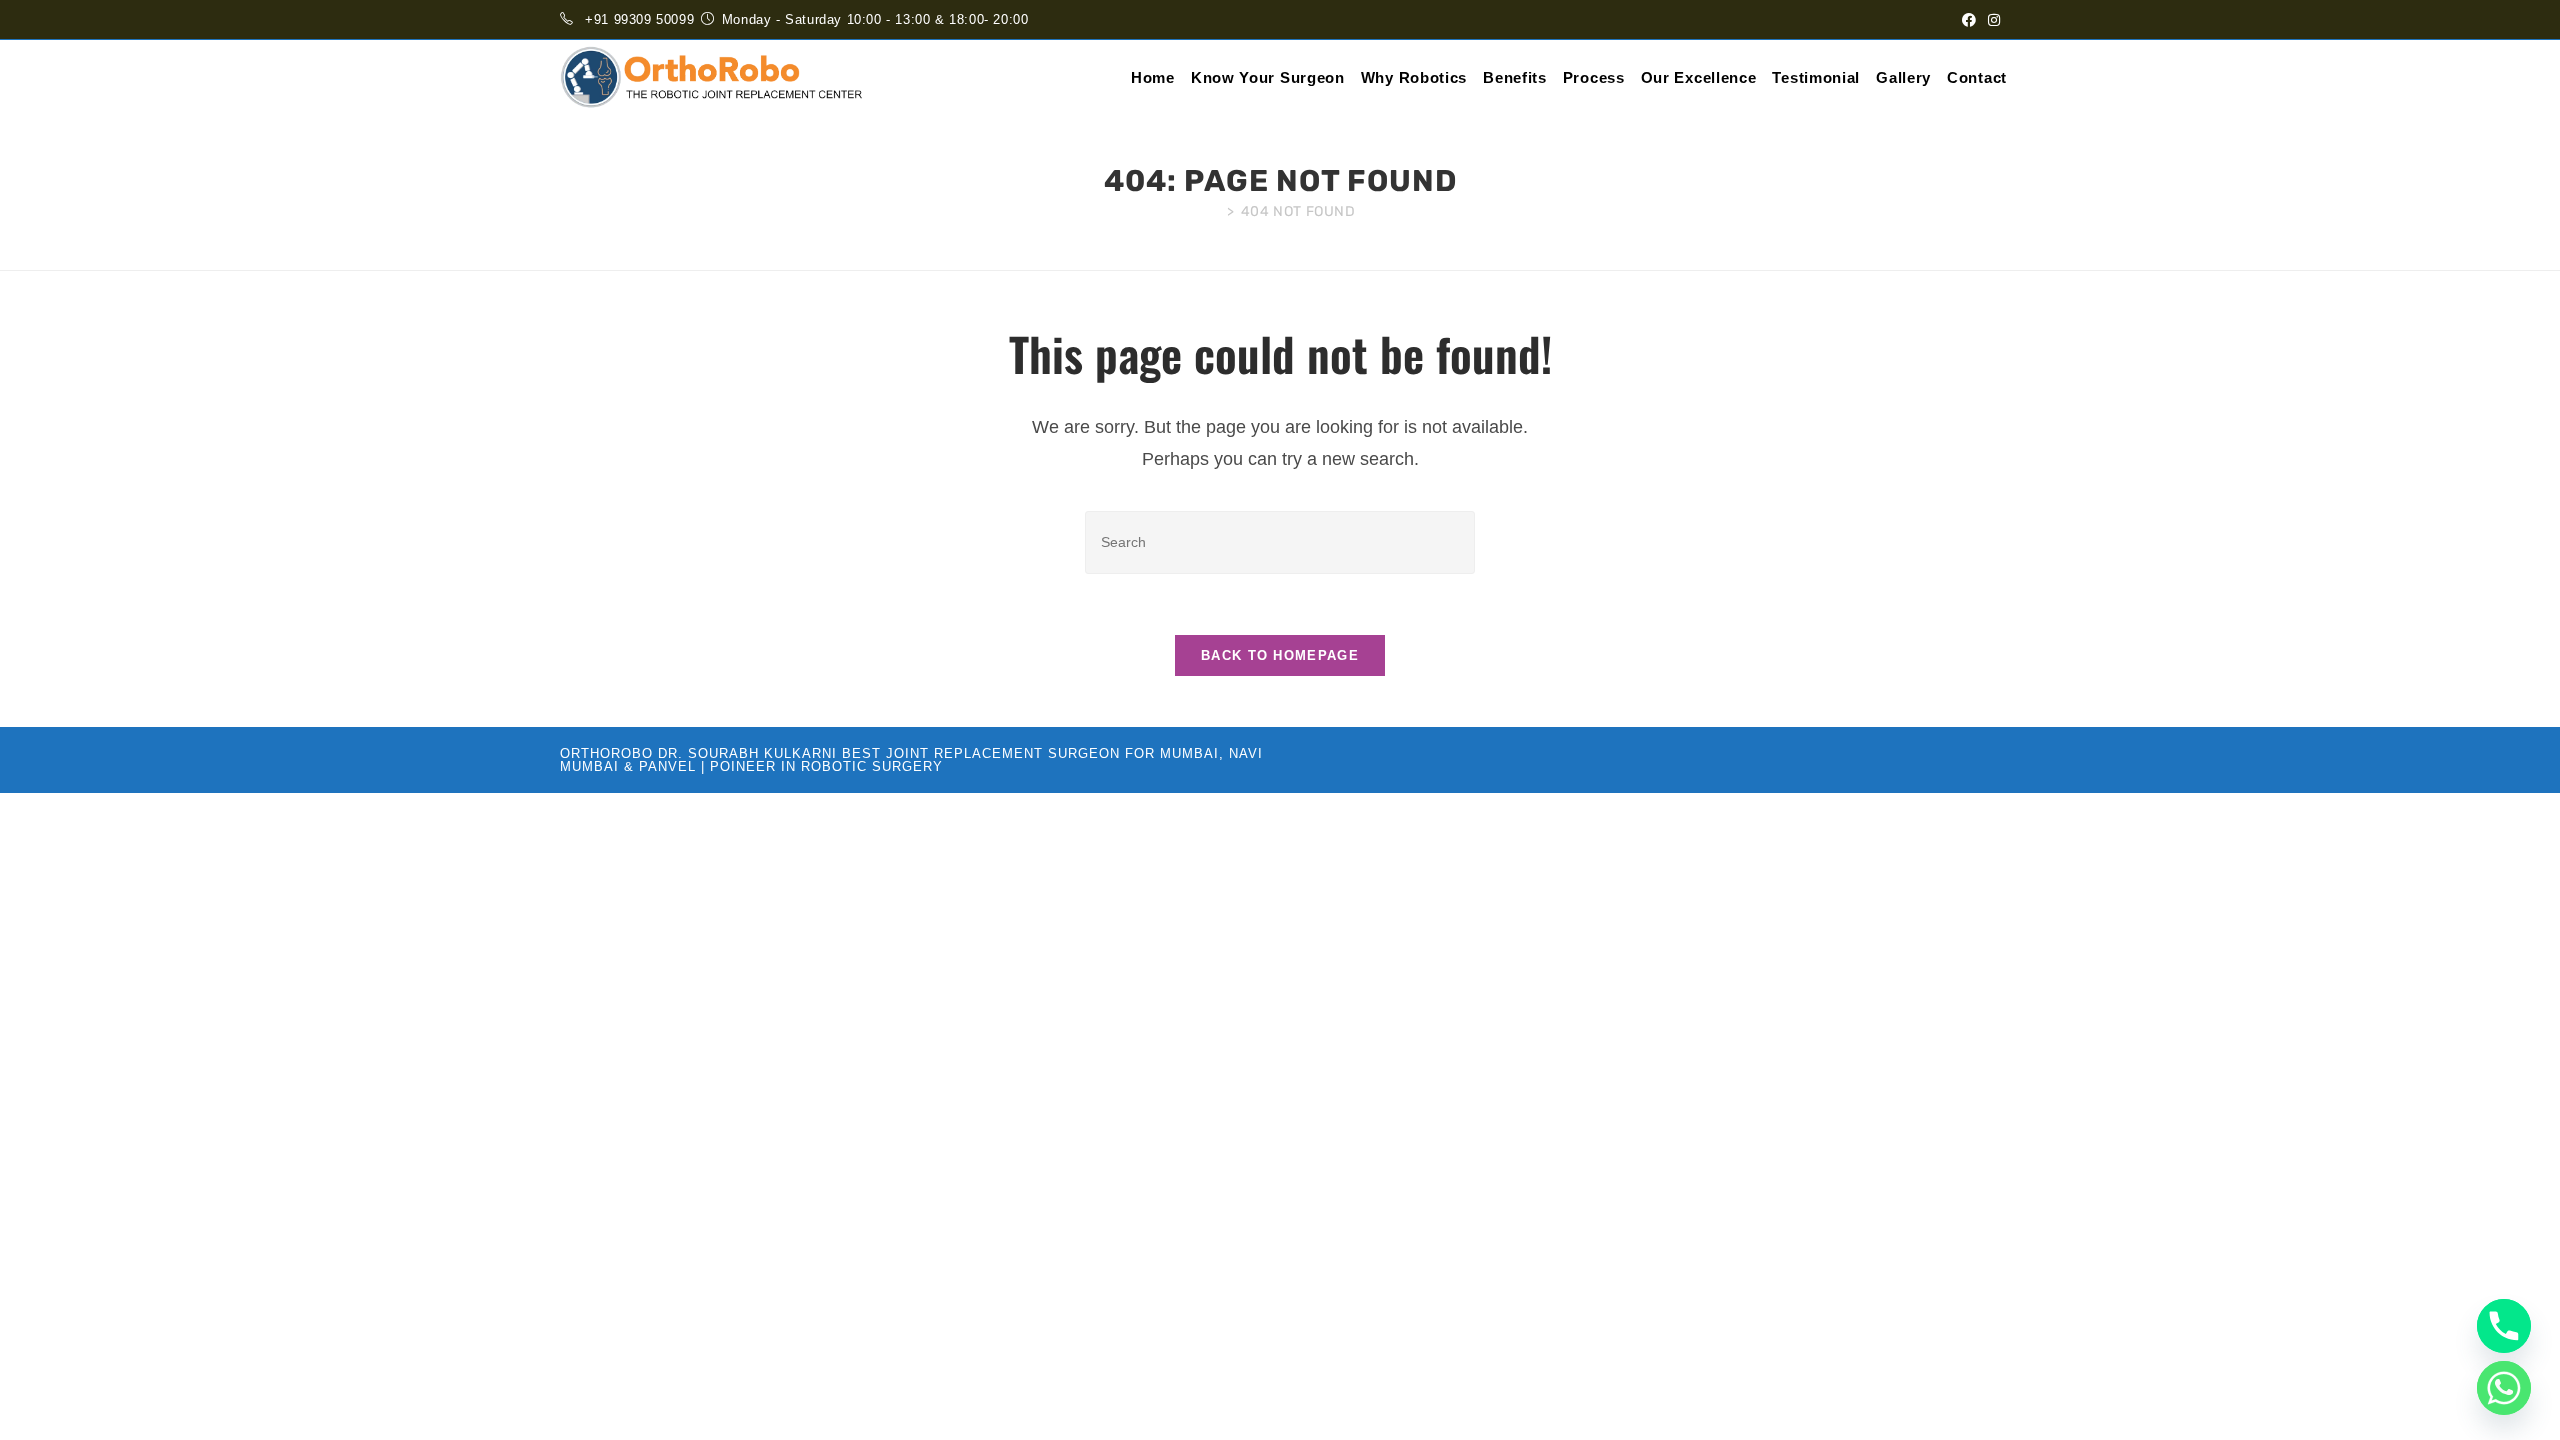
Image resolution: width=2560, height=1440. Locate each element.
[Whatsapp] (2504, 1388)
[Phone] (2504, 1326)
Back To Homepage (1280, 655)
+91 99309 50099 (639, 19)
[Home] (1212, 211)
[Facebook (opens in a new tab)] (1969, 20)
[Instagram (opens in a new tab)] (1991, 20)
